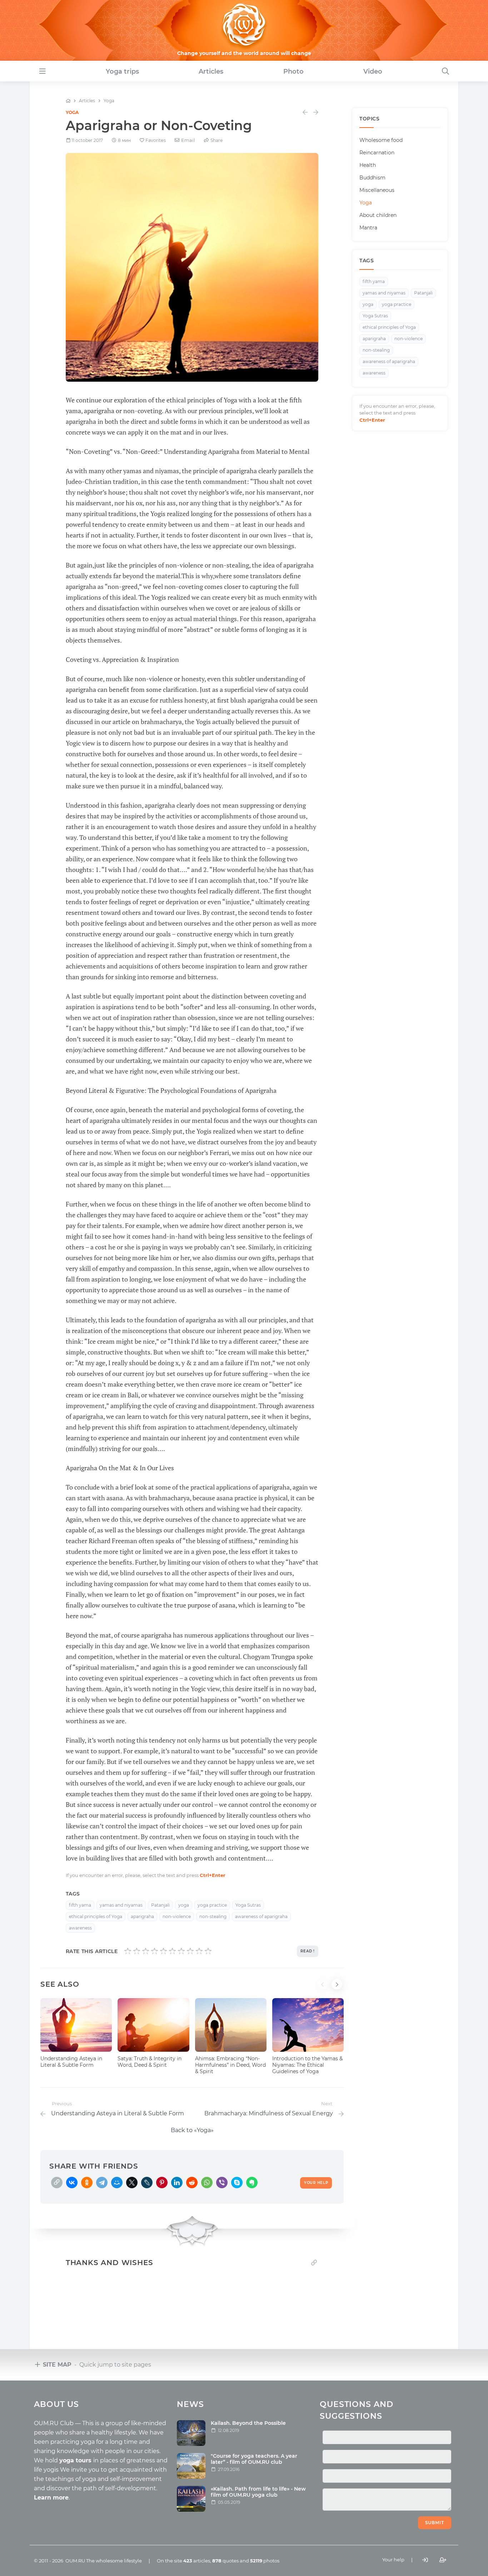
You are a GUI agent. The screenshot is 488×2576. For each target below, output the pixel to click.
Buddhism (372, 178)
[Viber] (222, 2183)
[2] (137, 1951)
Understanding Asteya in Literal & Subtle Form (71, 2062)
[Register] (443, 2560)
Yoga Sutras (248, 1905)
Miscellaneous (377, 190)
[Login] (425, 2560)
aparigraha (142, 1916)
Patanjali (160, 1905)
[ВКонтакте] (72, 2183)
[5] (163, 1951)
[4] (155, 1951)
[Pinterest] (162, 2183)
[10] (208, 1951)
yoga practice (212, 1905)
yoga (184, 1905)
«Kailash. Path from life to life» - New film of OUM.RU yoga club (258, 2492)
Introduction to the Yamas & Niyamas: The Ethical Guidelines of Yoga (307, 2065)
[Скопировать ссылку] (57, 2183)
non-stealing (213, 1916)
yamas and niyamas (121, 1905)
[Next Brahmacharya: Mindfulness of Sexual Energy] (316, 112)
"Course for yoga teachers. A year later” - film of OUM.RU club (254, 2459)
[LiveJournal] (147, 2183)
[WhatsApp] (207, 2183)
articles (197, 2561)
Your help (393, 2560)
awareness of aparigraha (261, 1916)
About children (378, 215)
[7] (181, 1951)
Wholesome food (381, 140)
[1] (128, 1951)
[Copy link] (314, 2262)
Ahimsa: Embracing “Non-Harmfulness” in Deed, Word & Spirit (230, 2065)
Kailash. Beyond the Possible (248, 2423)
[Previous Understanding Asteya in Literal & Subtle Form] (305, 112)
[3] (146, 1951)
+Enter (213, 1875)
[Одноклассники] (87, 2183)
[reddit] (192, 2183)
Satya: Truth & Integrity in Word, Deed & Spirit (150, 2062)
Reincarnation (377, 153)
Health (368, 165)
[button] (324, 1988)
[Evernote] (252, 2183)
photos (265, 2561)
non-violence (177, 1916)
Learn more (51, 2498)
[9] (199, 1951)
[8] (190, 1951)
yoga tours (76, 2460)
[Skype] (237, 2183)
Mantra (368, 228)
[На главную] (68, 101)
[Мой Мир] (117, 2183)
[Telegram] (102, 2183)
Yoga (72, 112)
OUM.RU (75, 2561)
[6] (172, 1951)
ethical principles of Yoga (96, 1916)
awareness (80, 1928)
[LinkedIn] (177, 2183)
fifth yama (80, 1905)
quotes (225, 2561)
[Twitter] (132, 2183)
